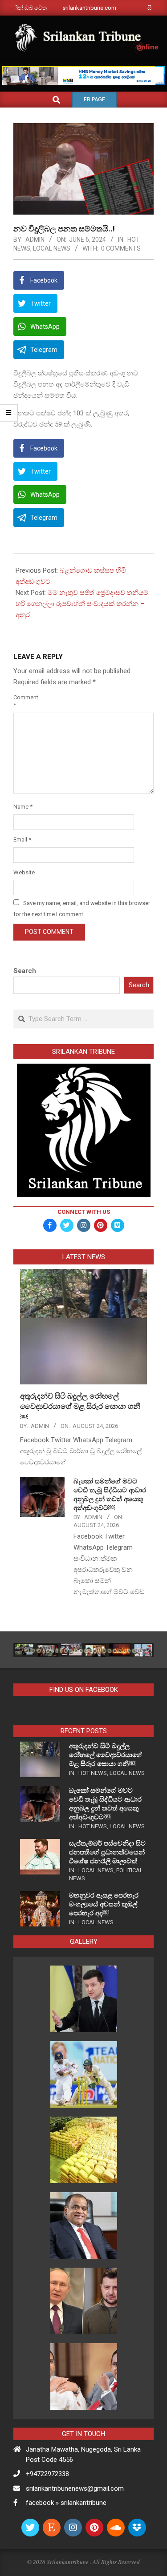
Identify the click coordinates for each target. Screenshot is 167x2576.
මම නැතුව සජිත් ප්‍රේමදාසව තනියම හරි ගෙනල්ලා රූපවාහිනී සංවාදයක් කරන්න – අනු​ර (82, 604)
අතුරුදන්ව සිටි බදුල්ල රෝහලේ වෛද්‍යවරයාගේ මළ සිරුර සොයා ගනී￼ (80, 1406)
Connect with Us (84, 1212)
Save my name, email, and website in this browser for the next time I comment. (82, 909)
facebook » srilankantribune (66, 2503)
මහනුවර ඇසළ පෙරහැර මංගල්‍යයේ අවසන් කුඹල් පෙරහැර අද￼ (104, 1904)
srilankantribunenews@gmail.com (75, 2488)
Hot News (93, 1773)
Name (23, 807)
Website (24, 872)
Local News (52, 248)
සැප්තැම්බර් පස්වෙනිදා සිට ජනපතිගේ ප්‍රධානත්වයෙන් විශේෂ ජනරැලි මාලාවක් (107, 1852)
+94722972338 (47, 2474)
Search (25, 971)
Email (22, 839)
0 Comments (121, 248)
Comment (24, 701)
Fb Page (94, 100)
